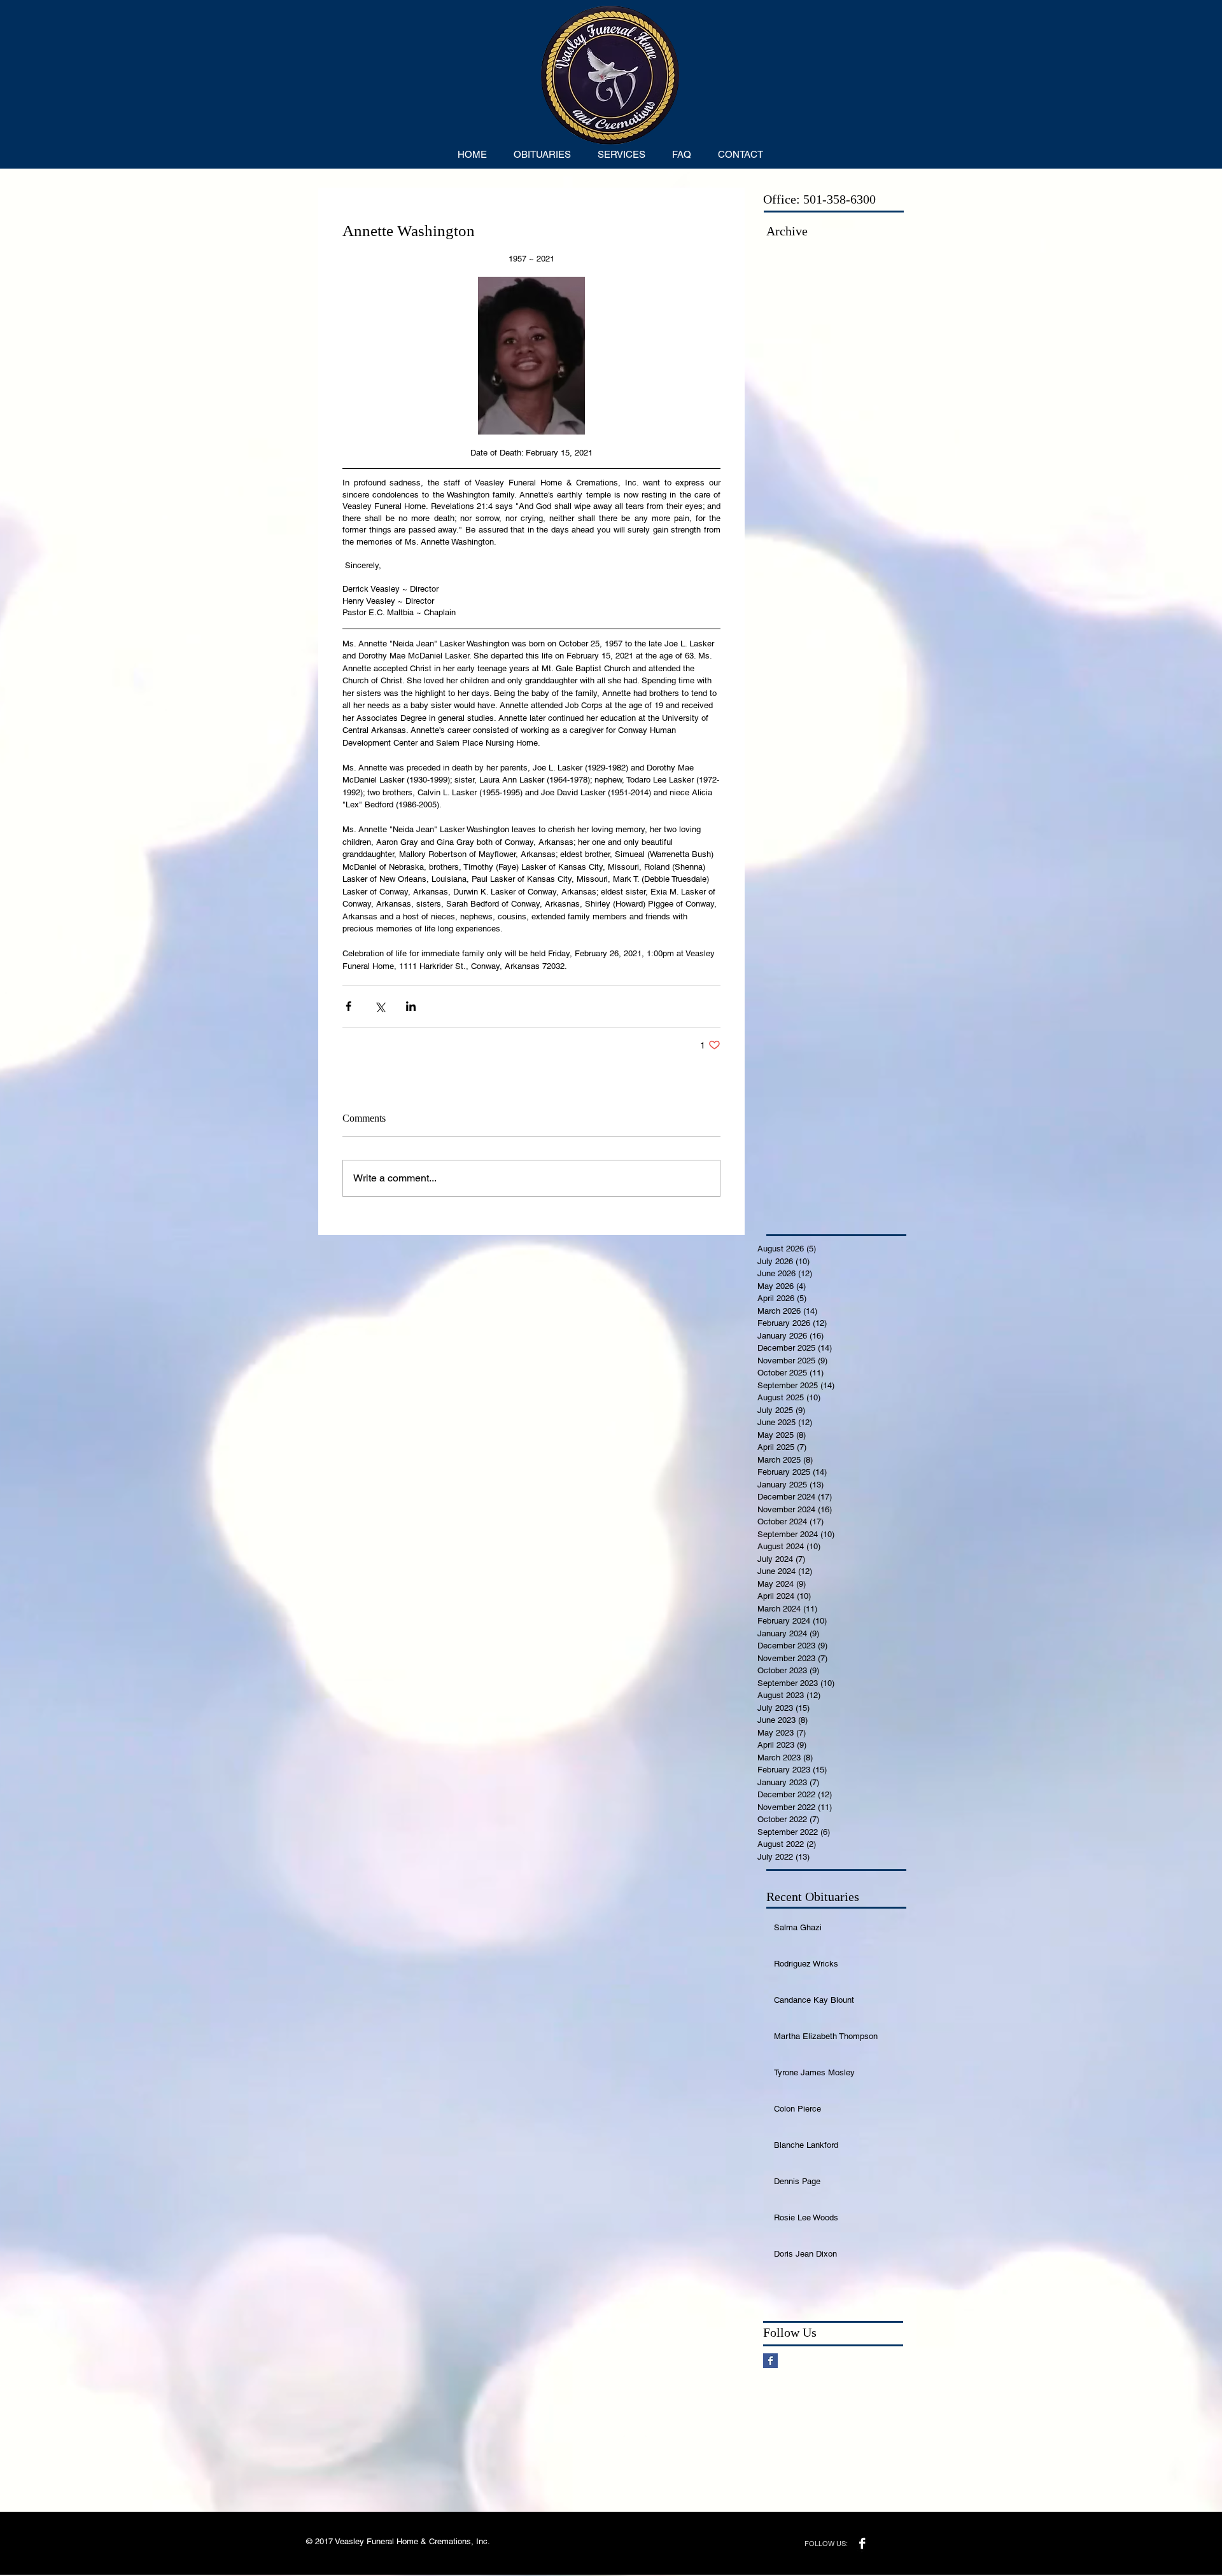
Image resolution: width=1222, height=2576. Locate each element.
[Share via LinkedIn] (411, 1006)
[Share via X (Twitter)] (380, 1006)
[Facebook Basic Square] (770, 2361)
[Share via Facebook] (348, 1006)
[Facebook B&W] (862, 2543)
